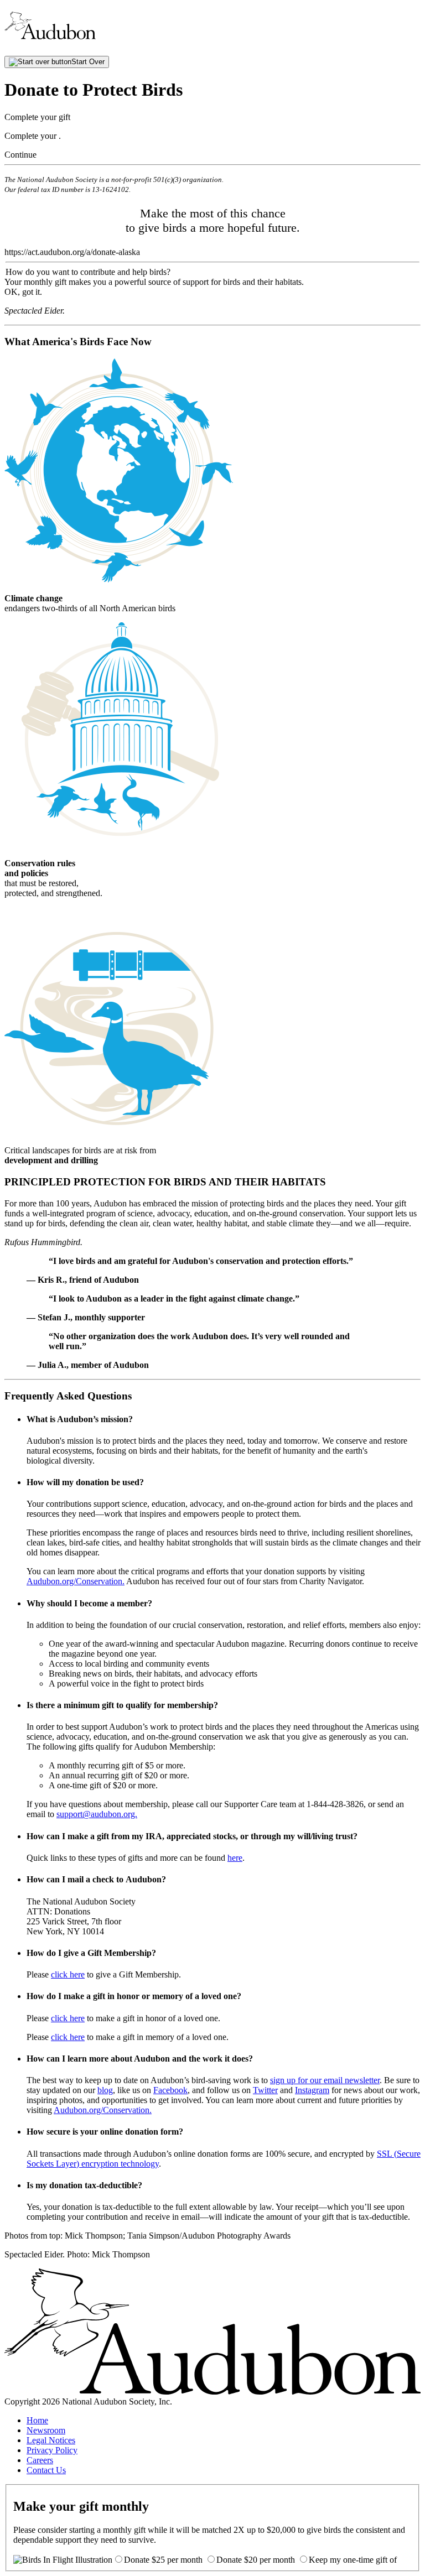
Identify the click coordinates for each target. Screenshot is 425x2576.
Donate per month (164, 2560)
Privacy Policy (52, 2450)
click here (68, 1974)
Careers (40, 2460)
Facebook (170, 2090)
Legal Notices (51, 2440)
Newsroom (46, 2430)
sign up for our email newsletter (325, 2080)
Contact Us (46, 2470)
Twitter (265, 2090)
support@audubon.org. (97, 1814)
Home (37, 2420)
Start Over (88, 62)
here (235, 1858)
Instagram (312, 2090)
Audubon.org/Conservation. (76, 1581)
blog (105, 2090)
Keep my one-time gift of (353, 2560)
